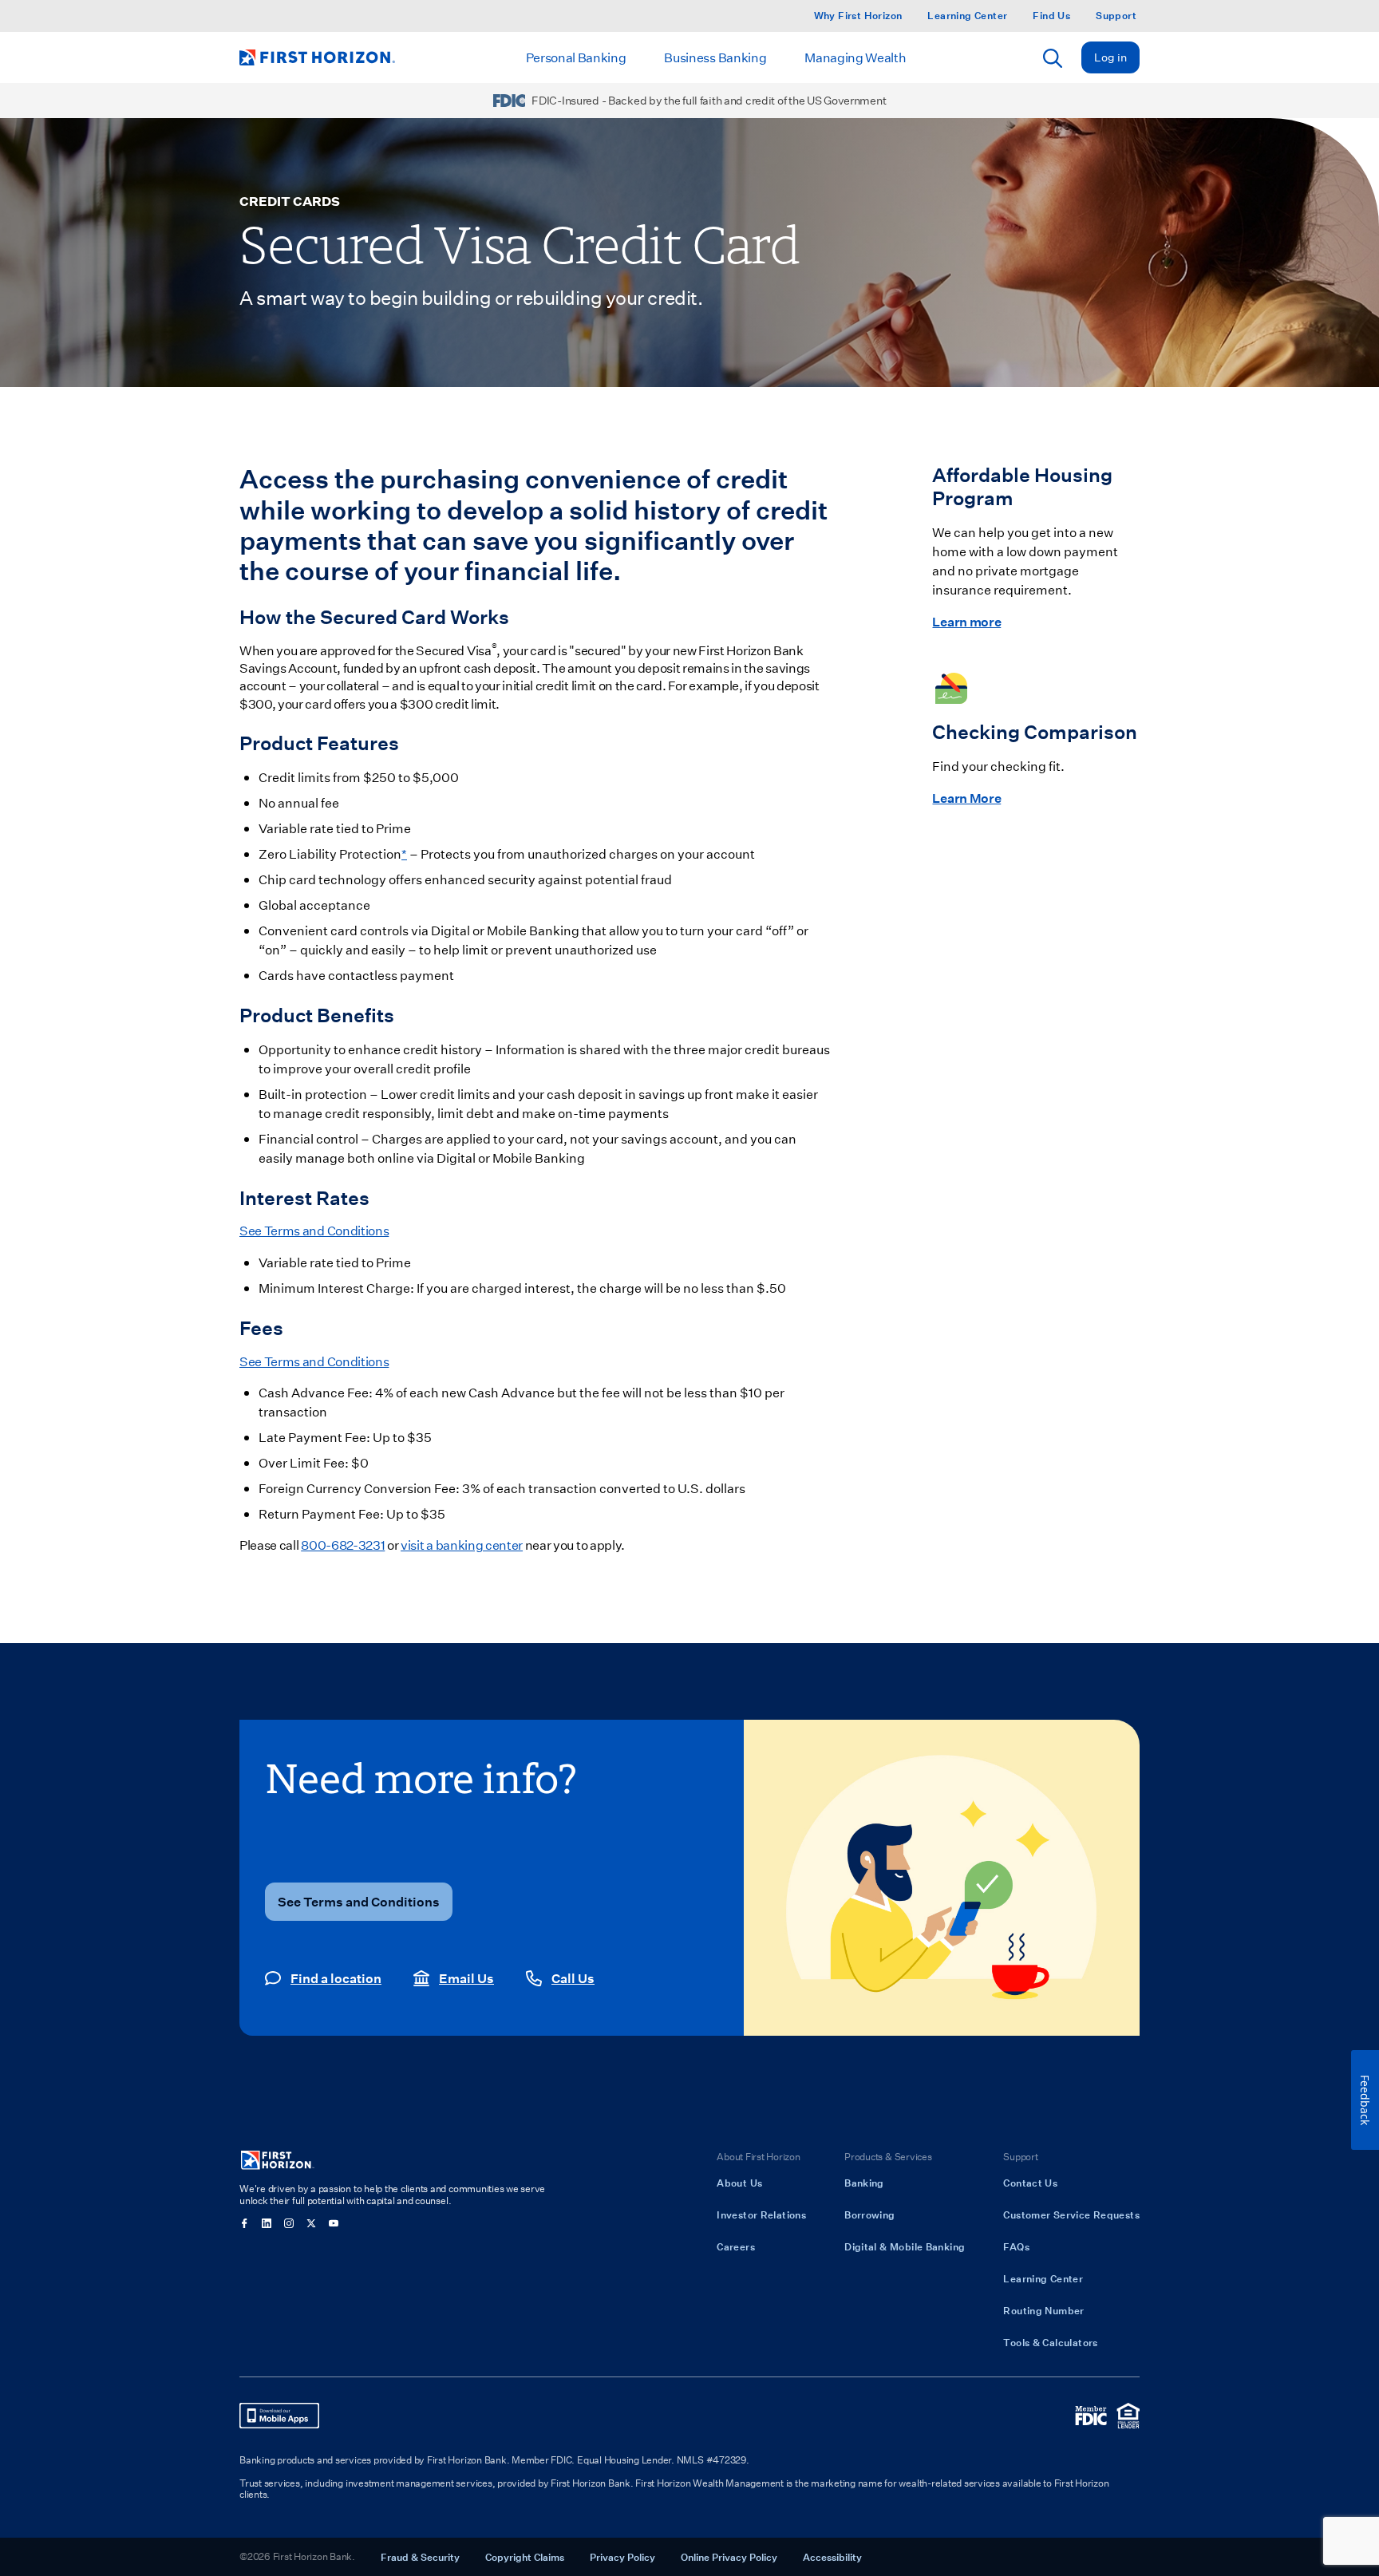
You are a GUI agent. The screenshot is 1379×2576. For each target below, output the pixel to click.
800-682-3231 (343, 1545)
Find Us (1051, 16)
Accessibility (832, 2557)
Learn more (966, 621)
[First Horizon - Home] (317, 57)
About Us (739, 2183)
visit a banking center (462, 1545)
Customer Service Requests (1071, 2214)
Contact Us (1030, 2183)
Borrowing (869, 2214)
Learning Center (967, 16)
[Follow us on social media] (244, 2223)
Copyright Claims (525, 2557)
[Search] (1053, 58)
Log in (1110, 57)
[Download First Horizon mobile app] (279, 2416)
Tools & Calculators (1050, 2342)
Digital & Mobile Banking (905, 2246)
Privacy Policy (622, 2557)
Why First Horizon (858, 16)
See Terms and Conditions (314, 1230)
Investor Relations (761, 2214)
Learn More (966, 798)
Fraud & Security (420, 2557)
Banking (864, 2183)
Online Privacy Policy (729, 2557)
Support (1116, 16)
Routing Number (1043, 2310)
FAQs (1016, 2246)
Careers (736, 2246)
